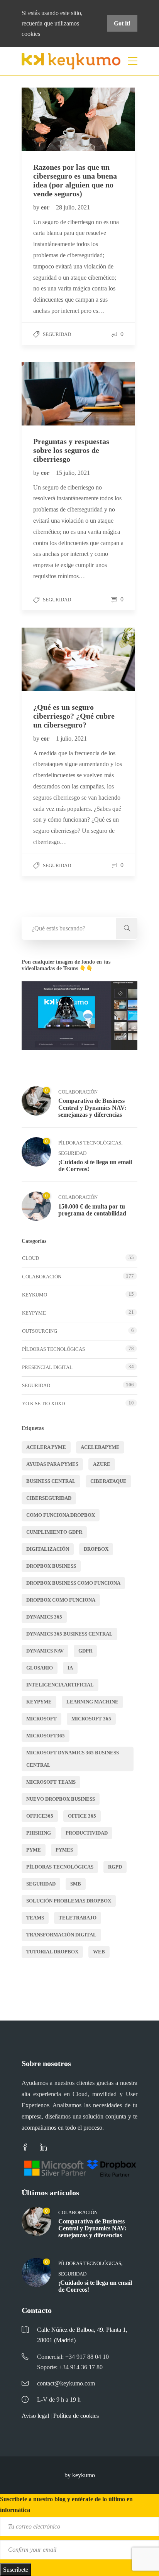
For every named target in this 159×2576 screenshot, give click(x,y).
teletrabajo (78, 1918)
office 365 (82, 1816)
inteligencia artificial (60, 1685)
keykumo (35, 1295)
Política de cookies (76, 2416)
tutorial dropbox (52, 1952)
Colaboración (78, 1092)
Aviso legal (35, 2416)
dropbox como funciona (61, 1600)
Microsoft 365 (91, 1719)
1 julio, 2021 (71, 739)
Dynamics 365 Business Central (69, 1634)
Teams (35, 1918)
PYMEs (64, 1850)
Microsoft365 (46, 1736)
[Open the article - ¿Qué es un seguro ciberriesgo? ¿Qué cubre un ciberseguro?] (50, 659)
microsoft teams (51, 1782)
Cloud (30, 1258)
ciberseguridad (49, 1498)
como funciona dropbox (61, 1515)
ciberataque (108, 1481)
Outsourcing (40, 1331)
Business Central (51, 1481)
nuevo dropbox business (61, 1799)
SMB (76, 1884)
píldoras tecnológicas (60, 1867)
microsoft (41, 1719)
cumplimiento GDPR (54, 1532)
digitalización (48, 1549)
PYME (34, 1850)
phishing (39, 1833)
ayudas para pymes (52, 1464)
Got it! (122, 23)
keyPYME (34, 1313)
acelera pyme (46, 1447)
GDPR (85, 1651)
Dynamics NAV (45, 1651)
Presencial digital (47, 1367)
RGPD (115, 1867)
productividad (87, 1833)
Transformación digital (61, 1935)
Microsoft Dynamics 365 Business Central (73, 1759)
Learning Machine (92, 1702)
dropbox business (51, 1566)
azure (102, 1464)
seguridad (41, 1884)
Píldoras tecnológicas (90, 1143)
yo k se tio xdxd (43, 1404)
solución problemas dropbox (69, 1901)
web (99, 1952)
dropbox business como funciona (73, 1583)
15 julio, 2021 (73, 473)
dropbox (96, 1549)
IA (70, 1668)
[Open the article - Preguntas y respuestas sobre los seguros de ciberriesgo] (50, 394)
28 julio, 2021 (73, 207)
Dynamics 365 (44, 1617)
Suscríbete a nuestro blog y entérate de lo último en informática (66, 2504)
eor (46, 207)
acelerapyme (100, 1447)
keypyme (39, 1702)
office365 (40, 1816)
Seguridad (57, 334)
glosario (40, 1668)
